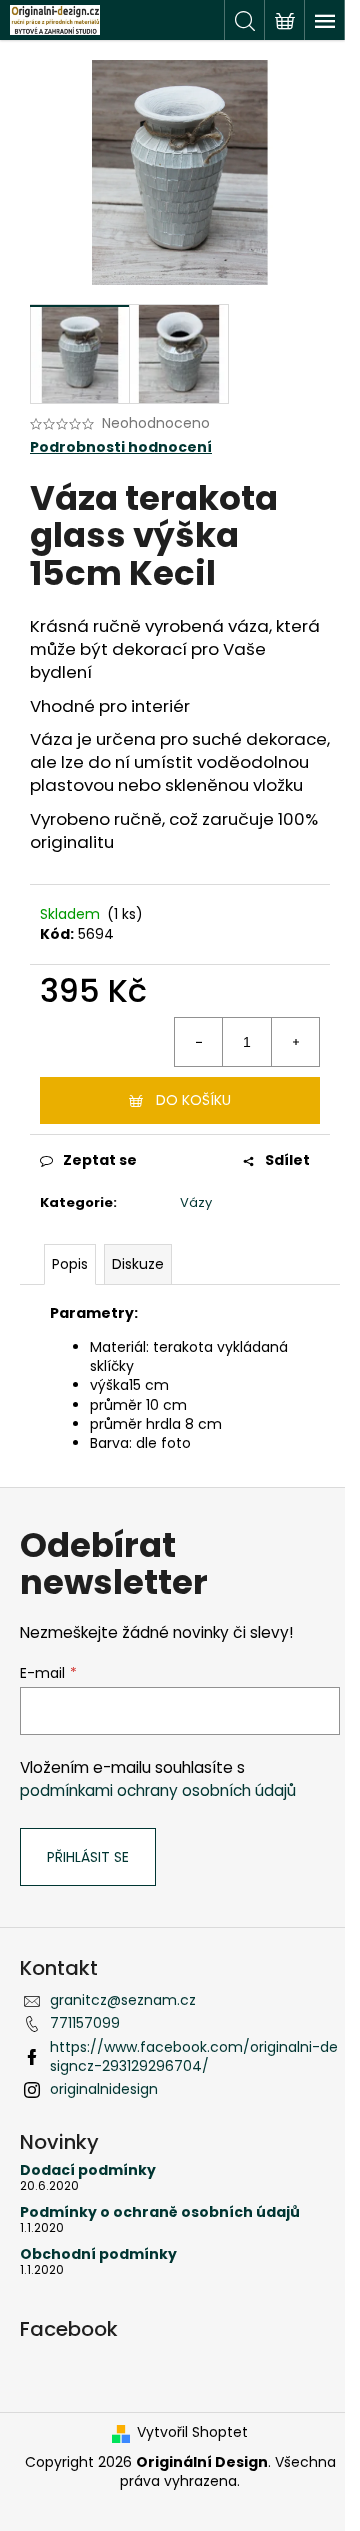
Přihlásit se (88, 1857)
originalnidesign (104, 2089)
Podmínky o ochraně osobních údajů (160, 2212)
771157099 (85, 2023)
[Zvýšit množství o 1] (295, 1042)
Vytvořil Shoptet (192, 2432)
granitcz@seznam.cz (123, 2000)
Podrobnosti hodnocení (121, 447)
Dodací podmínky (88, 2170)
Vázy (196, 1202)
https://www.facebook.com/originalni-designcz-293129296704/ (194, 2056)
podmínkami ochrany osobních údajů (158, 1790)
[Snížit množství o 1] (199, 1042)
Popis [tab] (70, 1264)
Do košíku (193, 1100)
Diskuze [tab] (138, 1264)
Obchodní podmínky (98, 2254)
